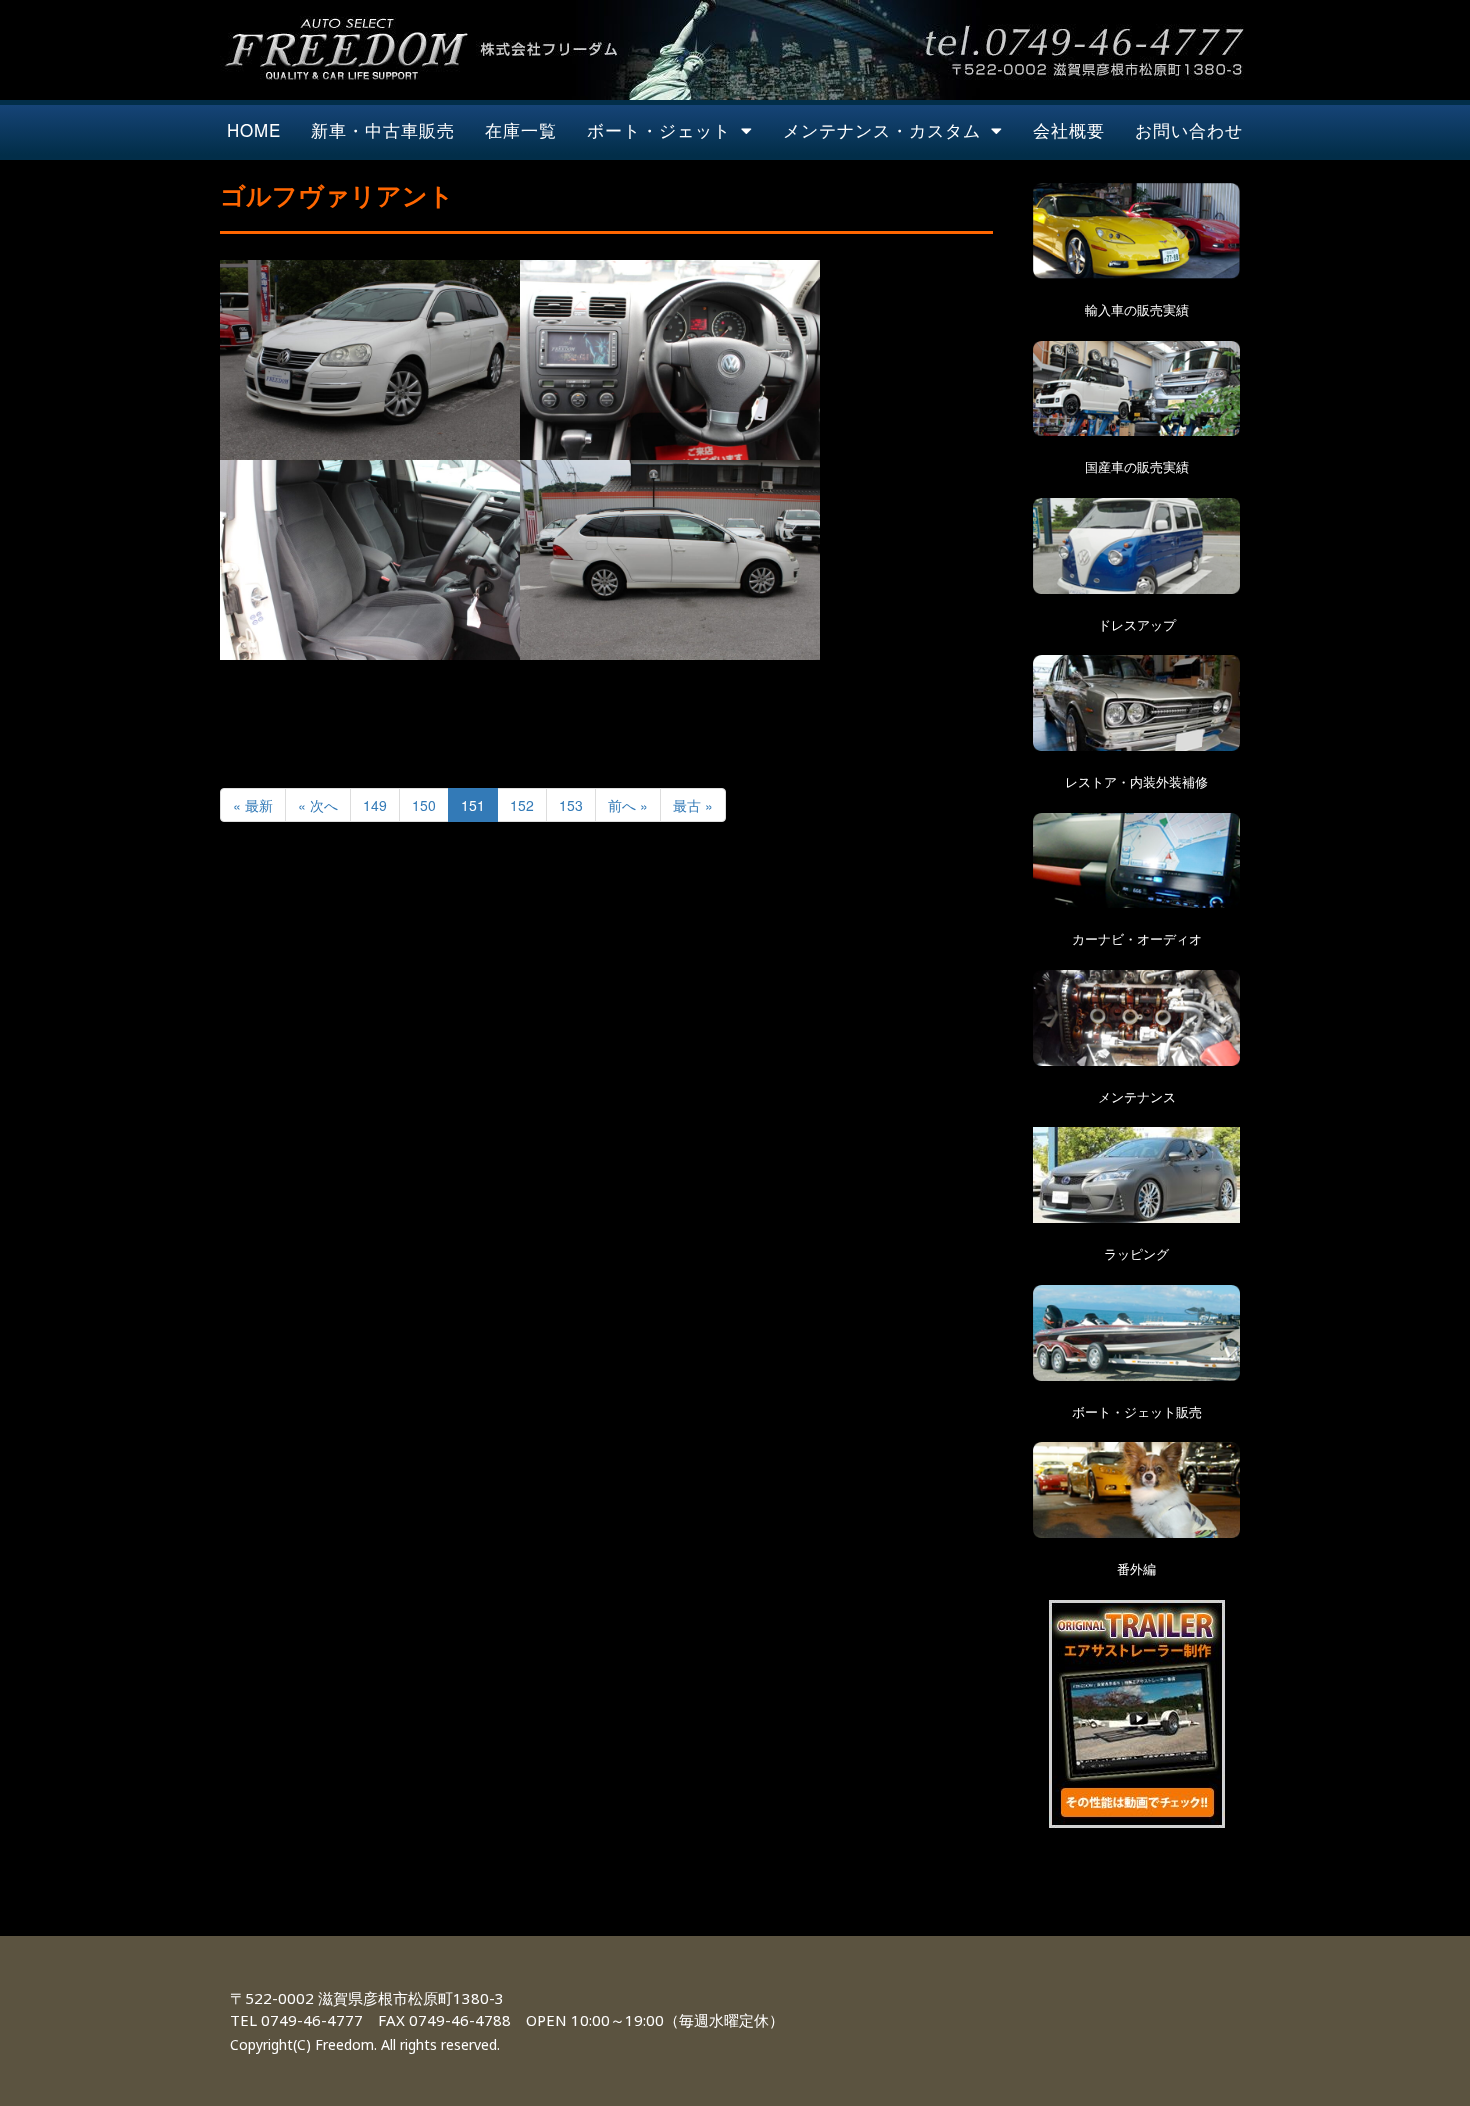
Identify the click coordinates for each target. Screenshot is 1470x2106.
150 (424, 805)
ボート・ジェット (659, 129)
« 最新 (253, 805)
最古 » (693, 805)
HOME (254, 129)
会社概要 (1069, 129)
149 (375, 805)
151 (473, 805)
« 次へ (318, 805)
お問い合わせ (1189, 129)
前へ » (628, 805)
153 (571, 805)
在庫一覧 (521, 129)
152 (522, 805)
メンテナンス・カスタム (882, 129)
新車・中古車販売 (383, 129)
